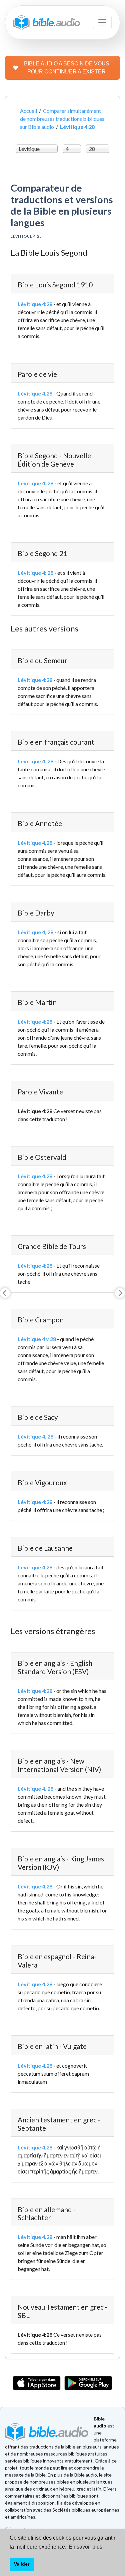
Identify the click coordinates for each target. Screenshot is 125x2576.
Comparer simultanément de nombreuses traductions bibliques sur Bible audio (62, 119)
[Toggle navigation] (102, 22)
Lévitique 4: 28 (35, 573)
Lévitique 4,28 (35, 843)
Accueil (28, 111)
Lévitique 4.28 (35, 393)
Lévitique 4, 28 (35, 932)
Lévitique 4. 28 (35, 483)
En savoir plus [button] (85, 2547)
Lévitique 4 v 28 (37, 1339)
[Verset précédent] (5, 1293)
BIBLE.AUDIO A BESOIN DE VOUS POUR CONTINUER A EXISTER (67, 68)
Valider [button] (22, 2564)
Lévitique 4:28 (35, 304)
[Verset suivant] (120, 1293)
